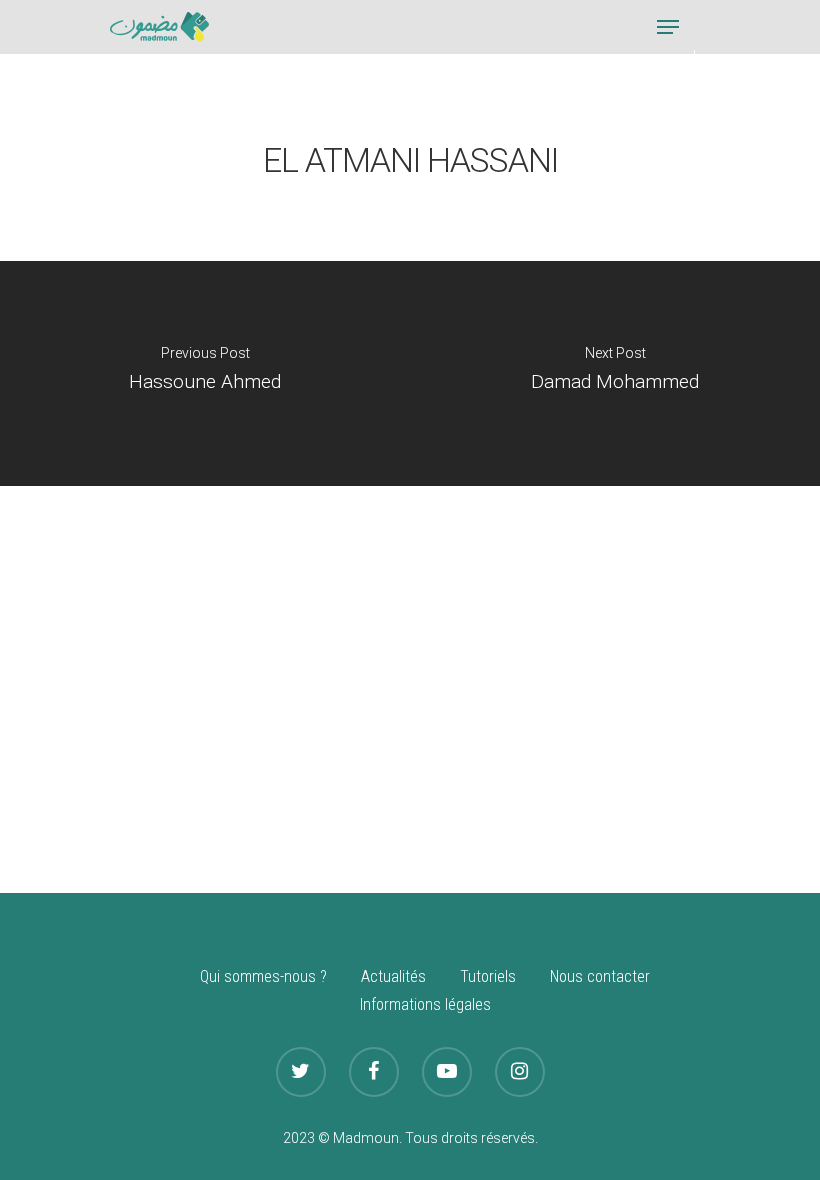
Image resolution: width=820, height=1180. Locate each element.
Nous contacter (600, 976)
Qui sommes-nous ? (263, 976)
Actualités (393, 976)
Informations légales (425, 1004)
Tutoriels (488, 976)
